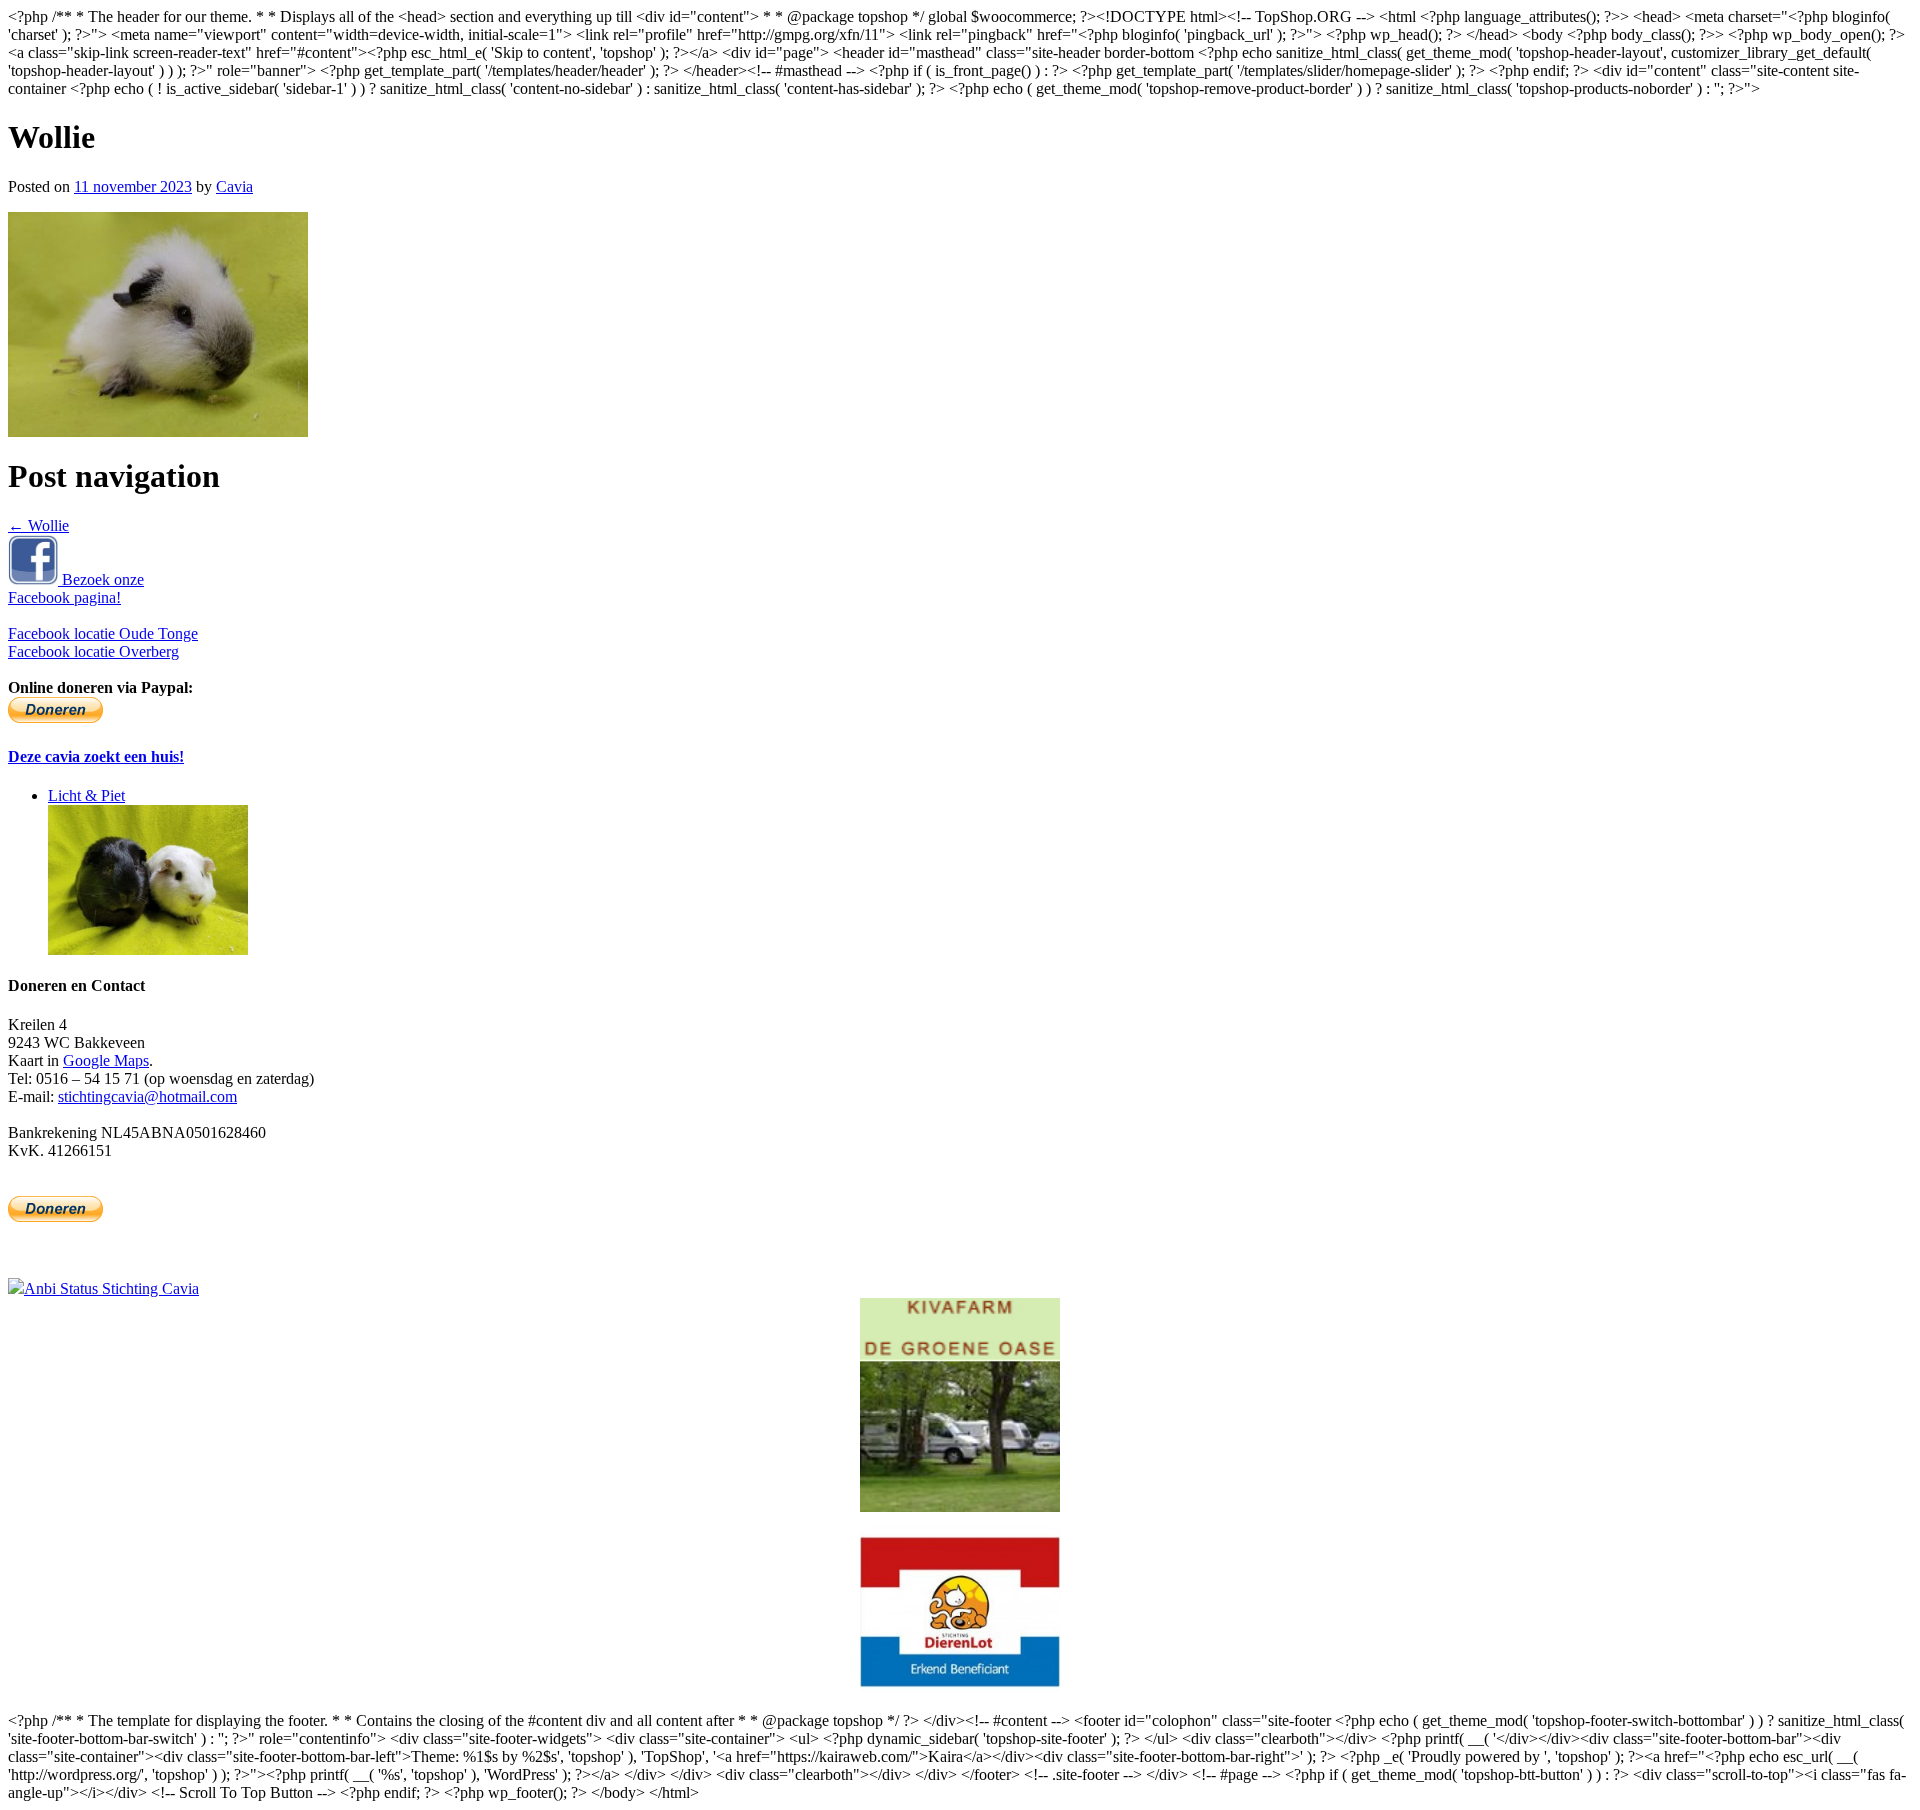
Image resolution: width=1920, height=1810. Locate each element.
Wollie (38, 525)
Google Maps (106, 1060)
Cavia (234, 186)
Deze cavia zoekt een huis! (96, 756)
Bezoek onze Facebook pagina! (76, 588)
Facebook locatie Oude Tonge (103, 633)
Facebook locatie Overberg (93, 651)
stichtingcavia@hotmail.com (147, 1096)
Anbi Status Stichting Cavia (111, 1288)
